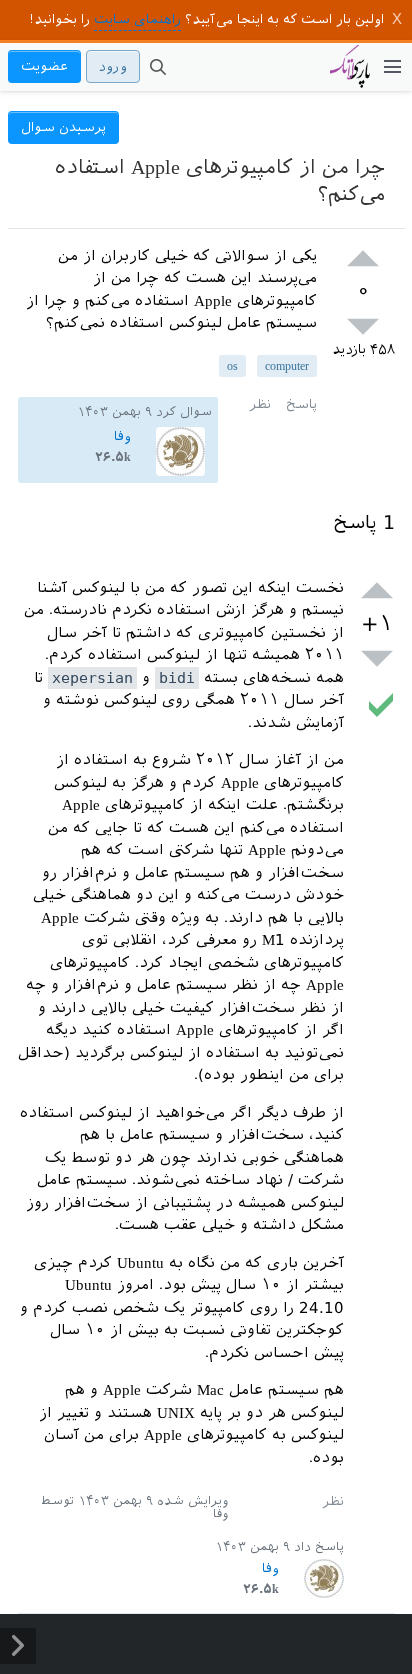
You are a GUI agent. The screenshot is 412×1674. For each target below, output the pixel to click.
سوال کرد (184, 412)
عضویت (44, 66)
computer (287, 366)
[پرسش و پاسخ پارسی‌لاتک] (350, 76)
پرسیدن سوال (63, 127)
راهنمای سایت (137, 19)
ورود (113, 66)
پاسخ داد (319, 1547)
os (232, 366)
